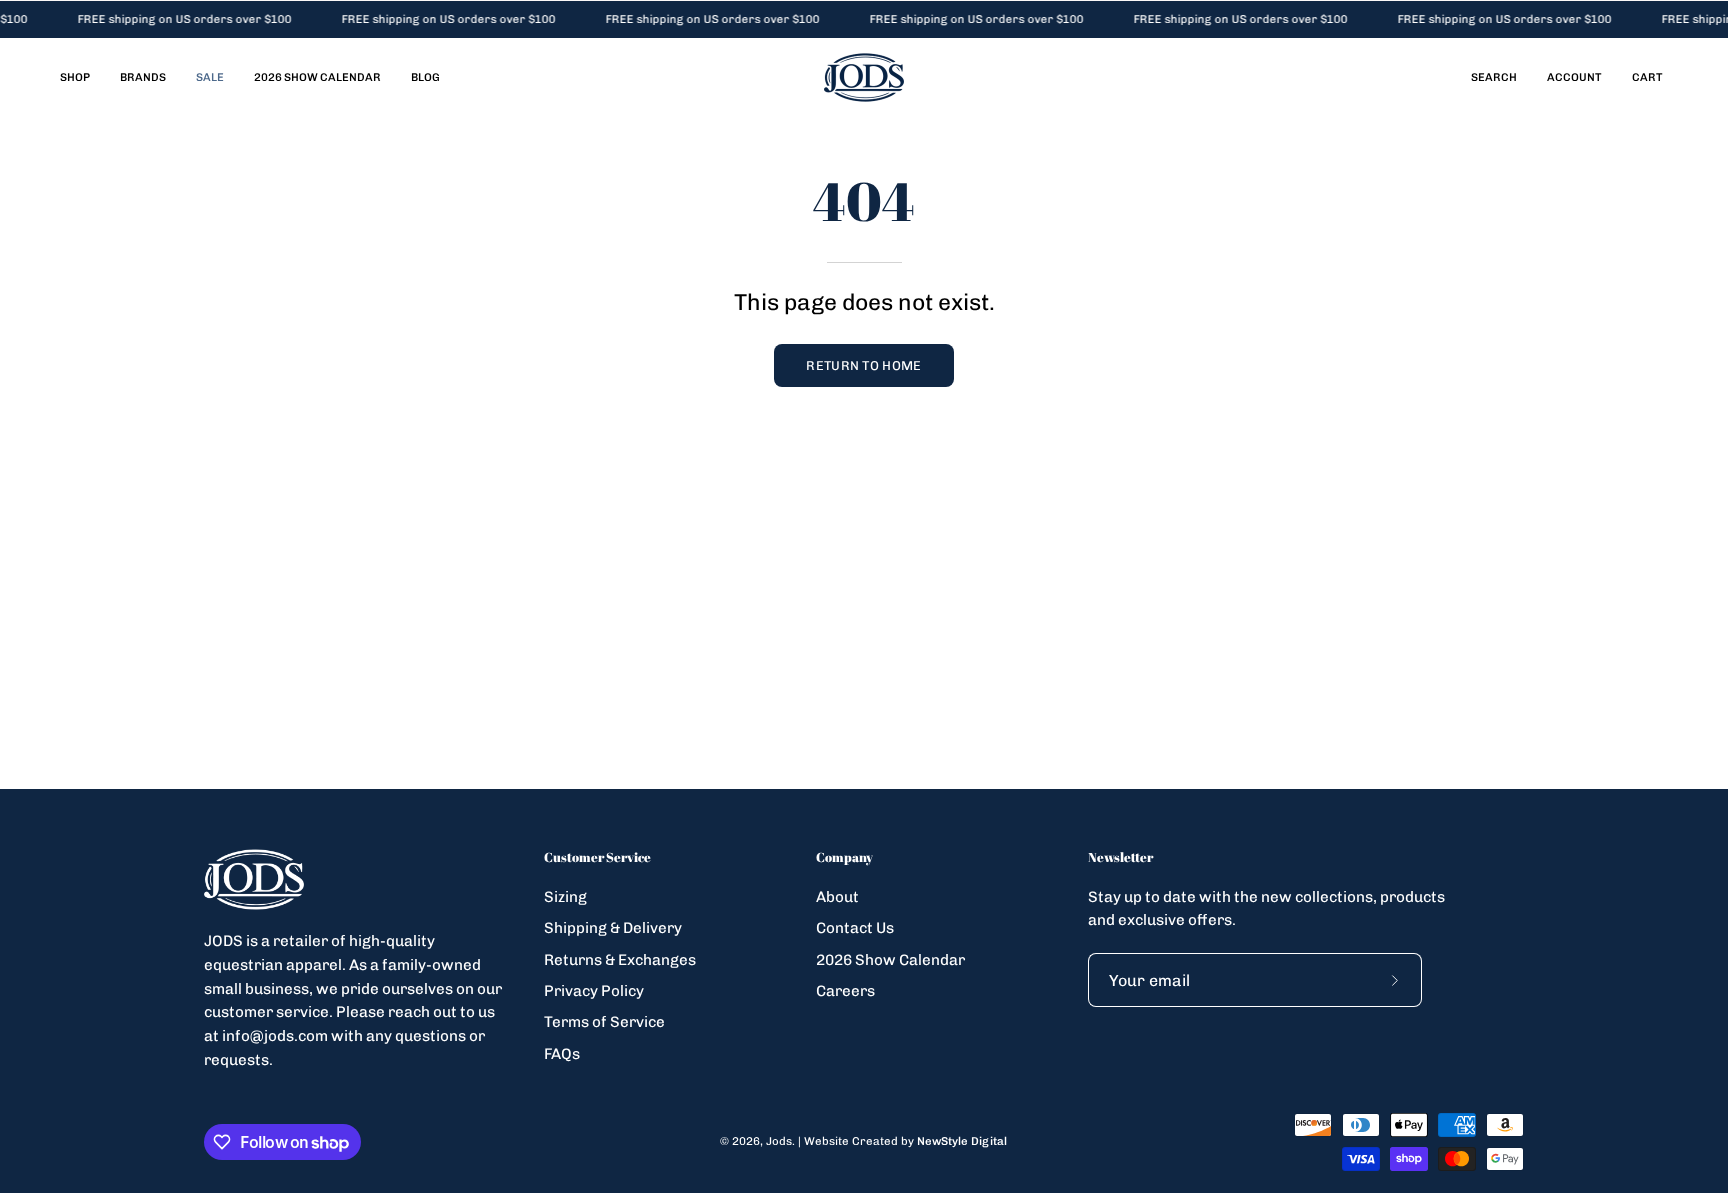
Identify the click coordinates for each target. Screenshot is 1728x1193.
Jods (779, 1141)
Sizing (565, 897)
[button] (1494, 77)
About (837, 897)
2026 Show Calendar (890, 959)
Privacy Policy (594, 991)
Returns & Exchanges (620, 959)
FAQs (562, 1053)
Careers (845, 991)
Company (844, 857)
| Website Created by (902, 1141)
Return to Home (863, 365)
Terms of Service (604, 1022)
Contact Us (855, 928)
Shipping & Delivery (613, 928)
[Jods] (864, 77)
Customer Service (597, 857)
